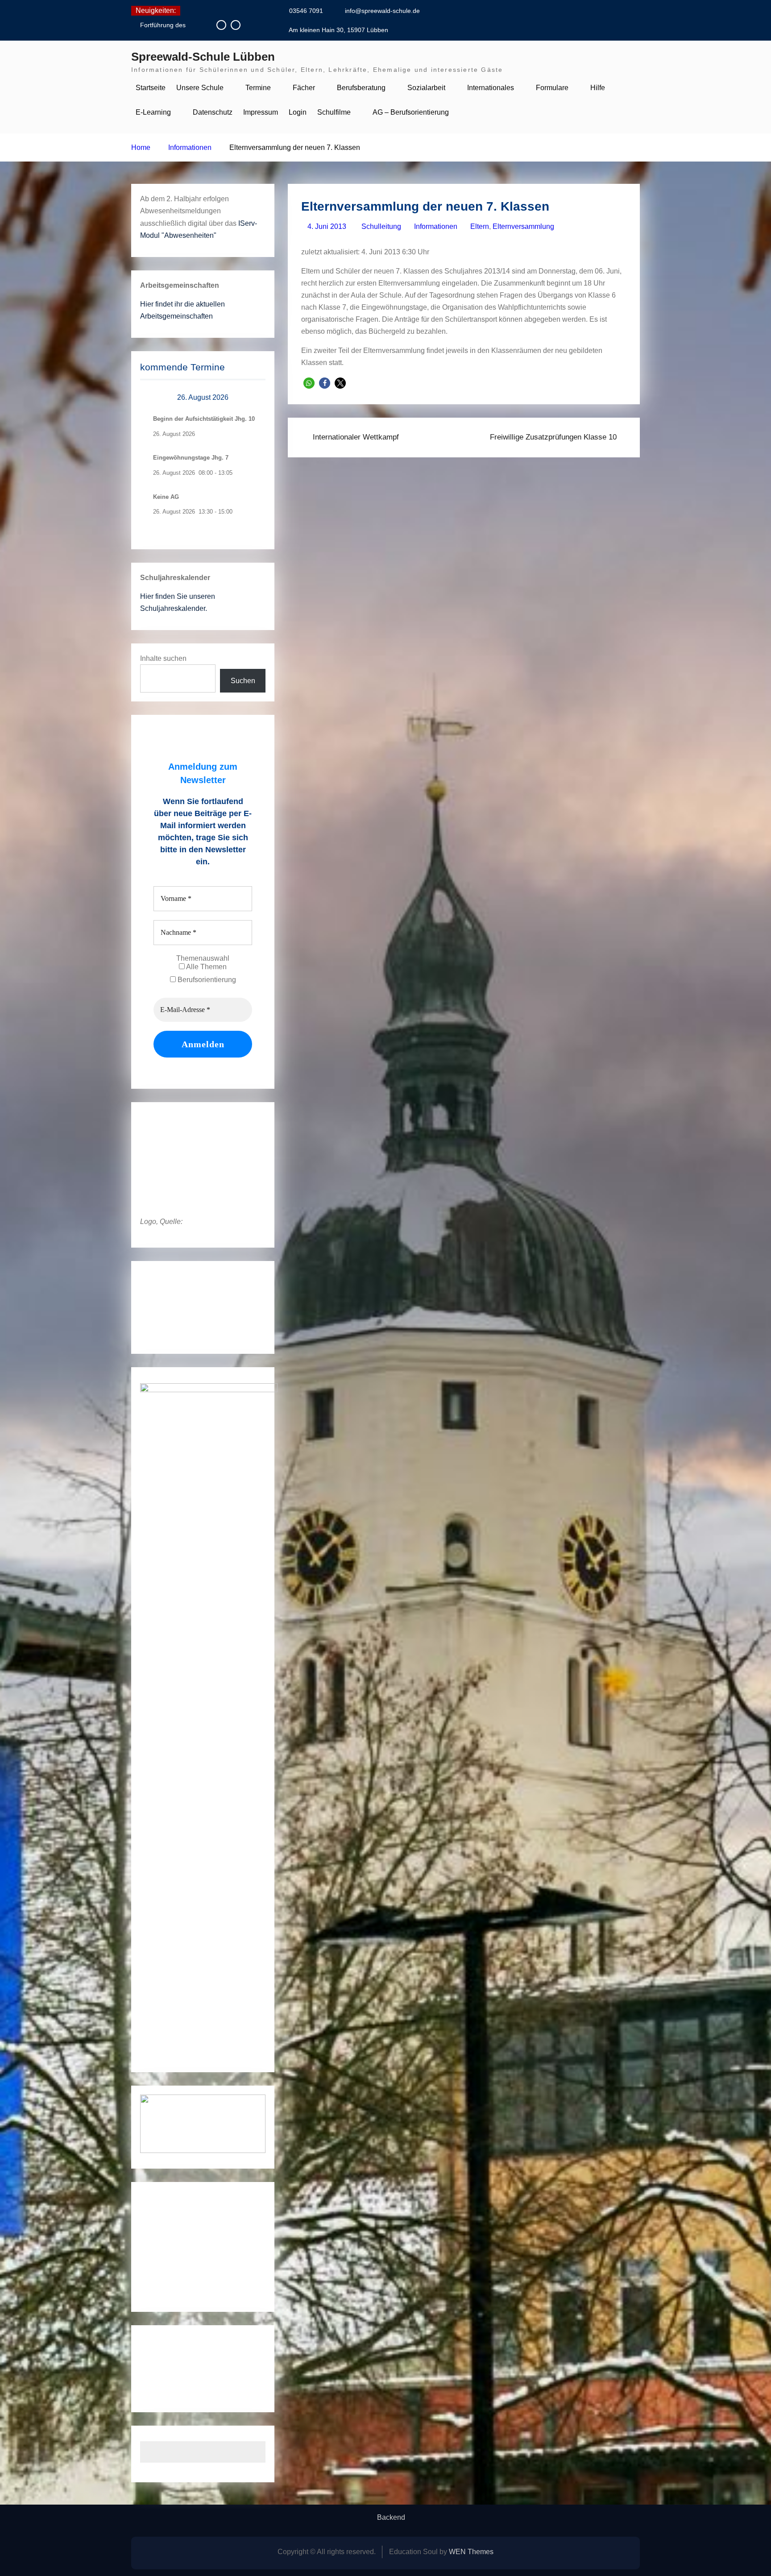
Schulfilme (334, 112)
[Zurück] (153, 398)
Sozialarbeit (426, 88)
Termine (258, 88)
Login (298, 112)
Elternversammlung (523, 226)
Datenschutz (213, 112)
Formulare (552, 88)
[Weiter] (253, 398)
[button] (309, 383)
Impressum (261, 112)
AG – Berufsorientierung (411, 112)
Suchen (243, 681)
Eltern (480, 226)
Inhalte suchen (163, 658)
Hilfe (598, 88)
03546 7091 (306, 11)
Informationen (436, 226)
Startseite (151, 88)
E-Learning (153, 112)
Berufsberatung (361, 88)
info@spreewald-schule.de (382, 11)
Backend (391, 2518)
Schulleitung (381, 226)
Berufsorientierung (206, 980)
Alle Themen (206, 967)
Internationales (491, 88)
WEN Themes (471, 2552)
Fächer (304, 88)
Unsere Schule (200, 88)
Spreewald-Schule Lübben (203, 57)
